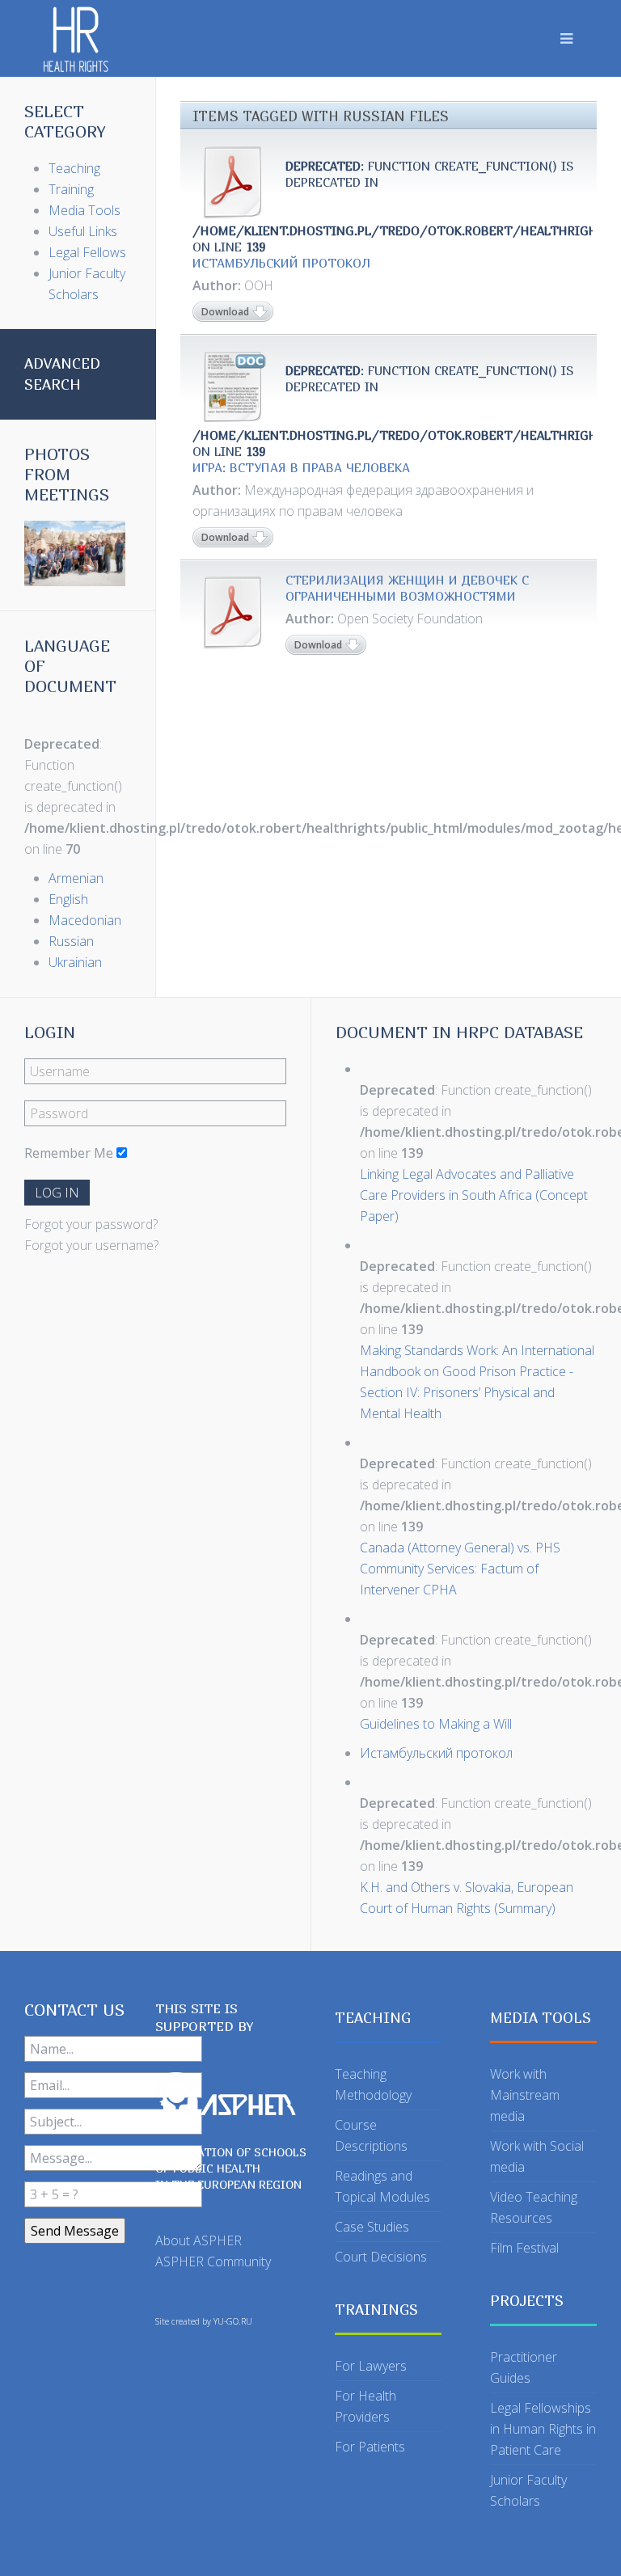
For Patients (370, 2447)
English (68, 899)
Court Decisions (381, 2257)
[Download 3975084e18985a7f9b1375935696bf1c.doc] (233, 386)
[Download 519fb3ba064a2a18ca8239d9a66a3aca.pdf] (233, 612)
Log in (57, 1193)
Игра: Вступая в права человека (301, 467)
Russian (71, 941)
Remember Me (69, 1153)
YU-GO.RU (233, 2321)
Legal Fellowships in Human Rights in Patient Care (543, 2429)
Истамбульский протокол (281, 263)
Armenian (76, 878)
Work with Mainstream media (525, 2095)
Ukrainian (75, 962)
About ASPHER (199, 2240)
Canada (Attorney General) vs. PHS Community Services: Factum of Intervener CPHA (460, 1569)
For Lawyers (371, 2366)
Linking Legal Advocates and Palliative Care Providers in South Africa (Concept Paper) (474, 1195)
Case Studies (372, 2227)
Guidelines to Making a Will (436, 1724)
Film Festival (524, 2248)
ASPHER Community (213, 2261)
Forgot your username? (91, 1245)
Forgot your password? (91, 1224)
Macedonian (85, 920)
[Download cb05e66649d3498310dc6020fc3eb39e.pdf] (233, 182)
